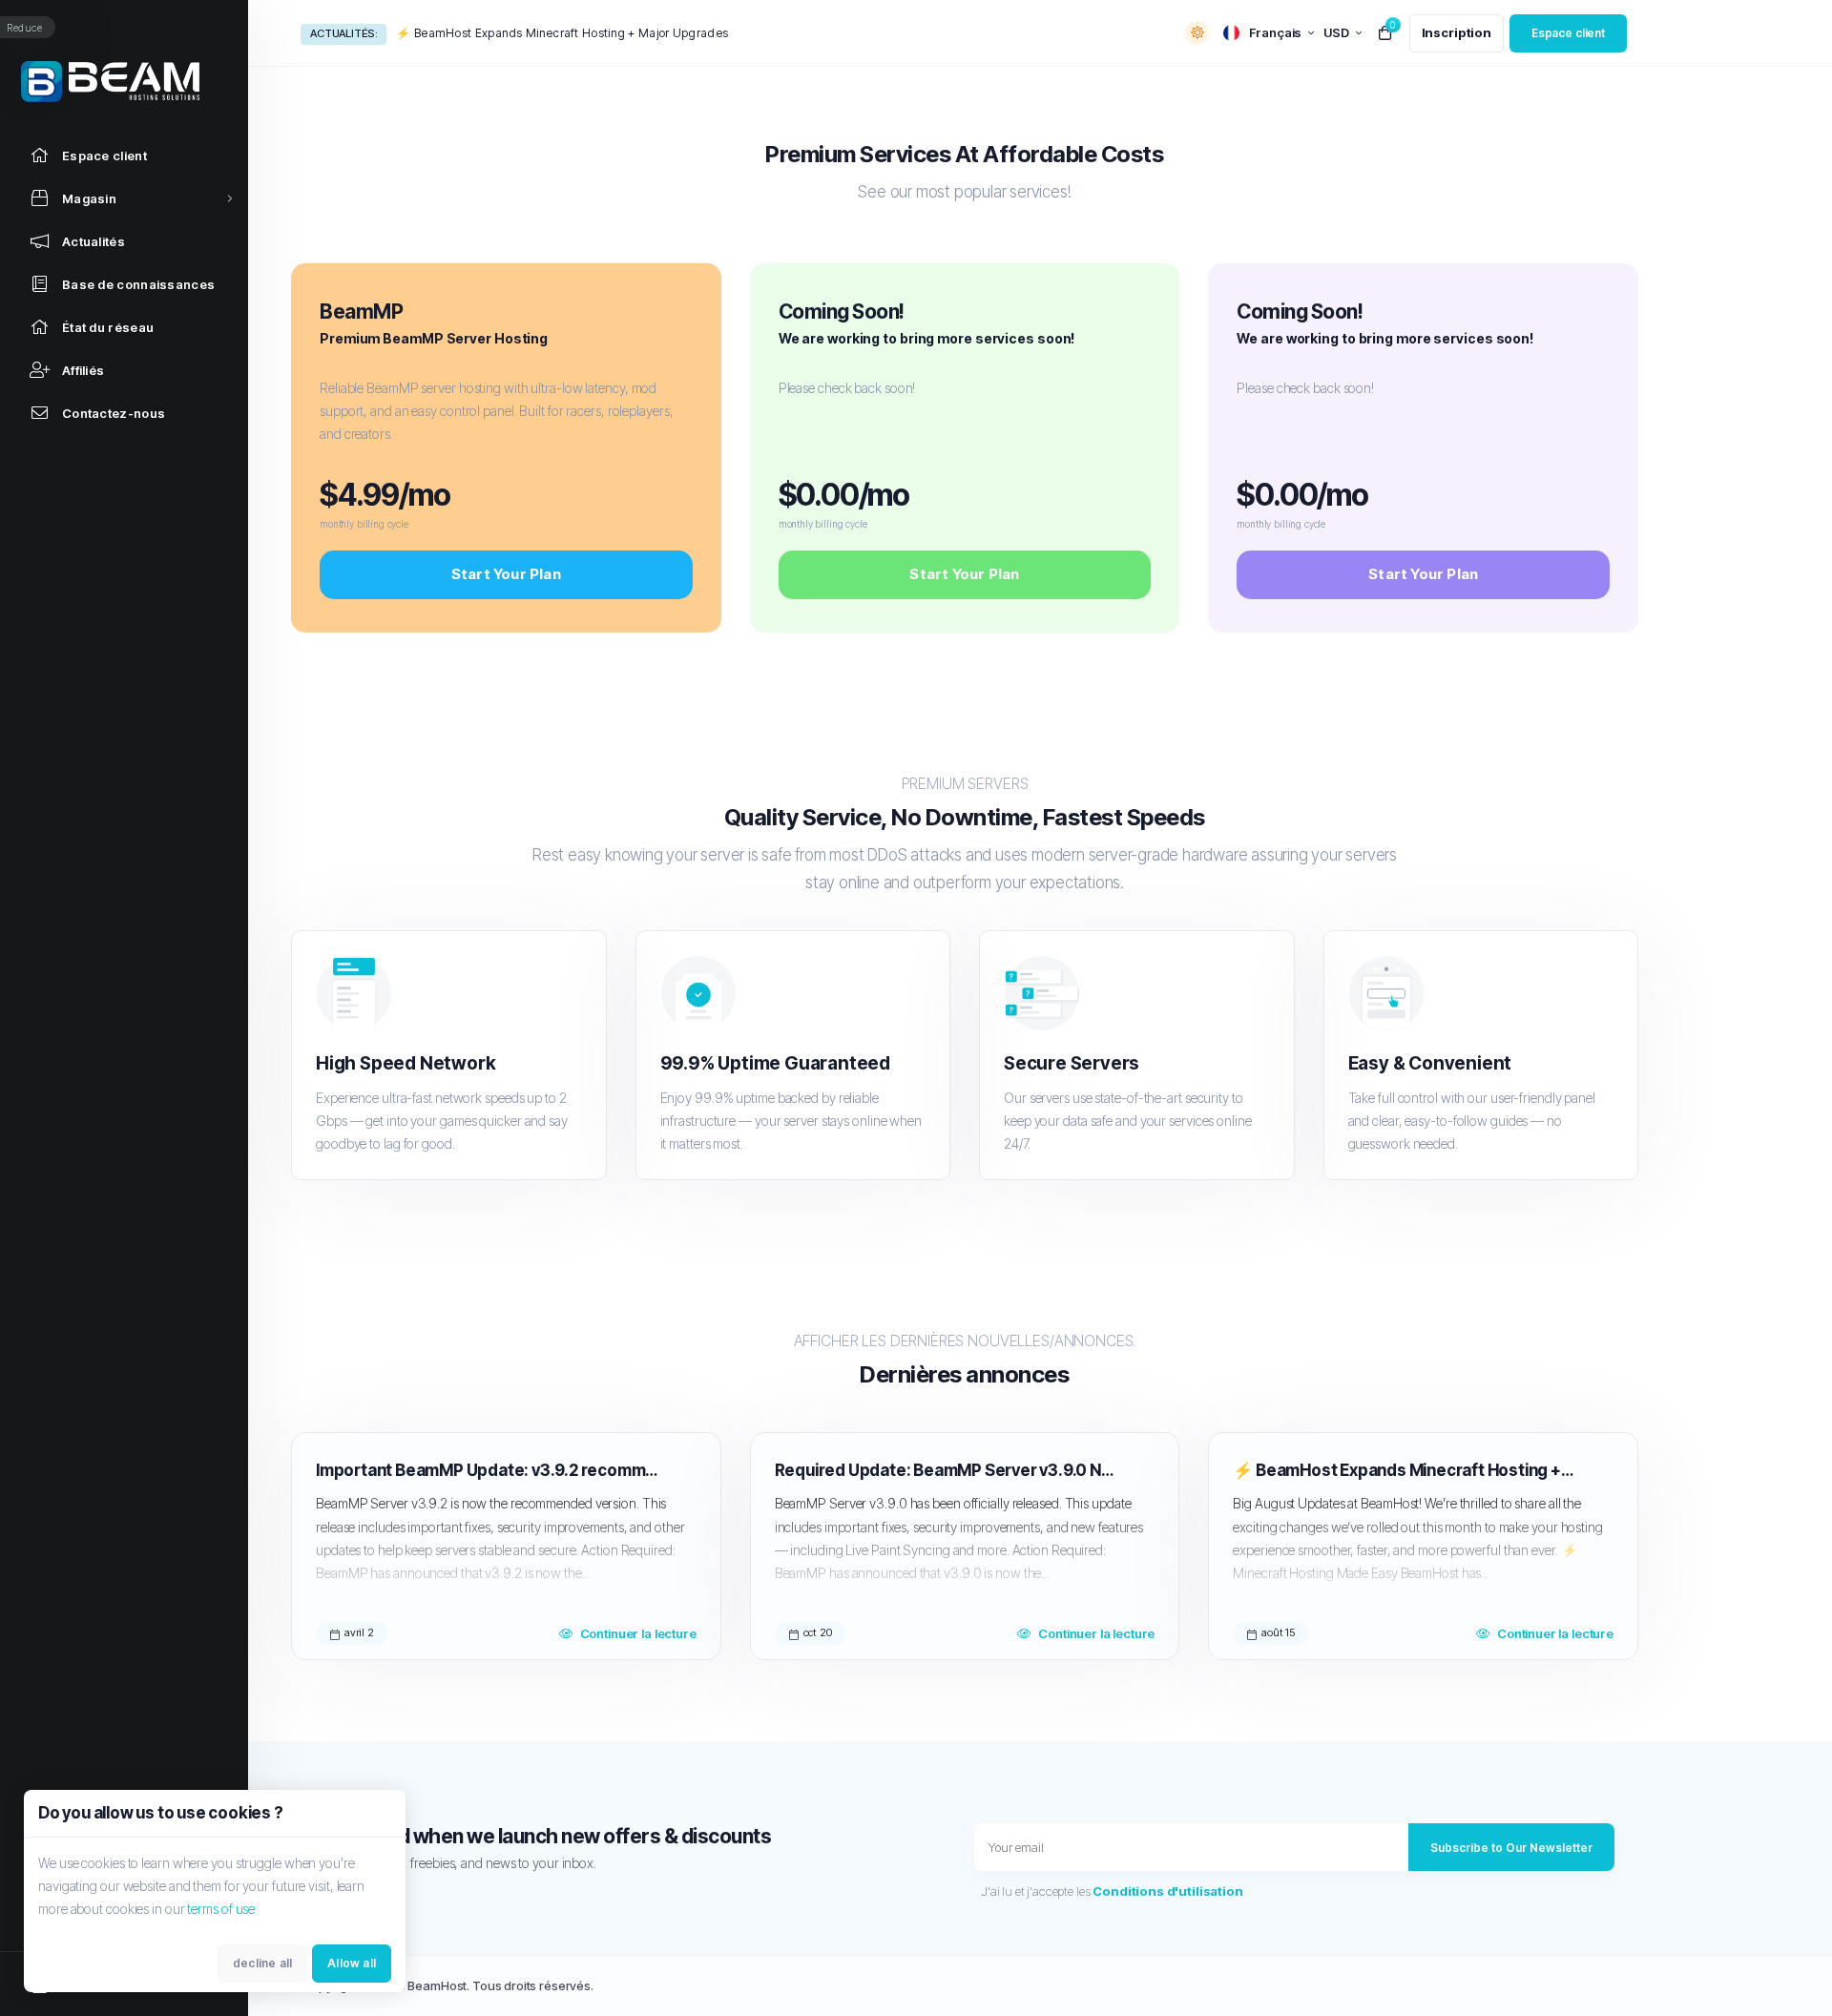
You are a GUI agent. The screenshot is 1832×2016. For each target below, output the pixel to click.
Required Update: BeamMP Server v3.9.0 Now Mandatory (946, 1470)
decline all (262, 1963)
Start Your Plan (506, 574)
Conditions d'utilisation (1167, 1891)
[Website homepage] (124, 82)
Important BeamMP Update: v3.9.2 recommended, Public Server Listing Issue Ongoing (487, 1470)
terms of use (221, 1909)
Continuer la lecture (638, 1633)
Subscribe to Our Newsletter (1511, 1848)
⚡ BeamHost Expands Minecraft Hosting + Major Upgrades (562, 33)
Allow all (352, 1963)
